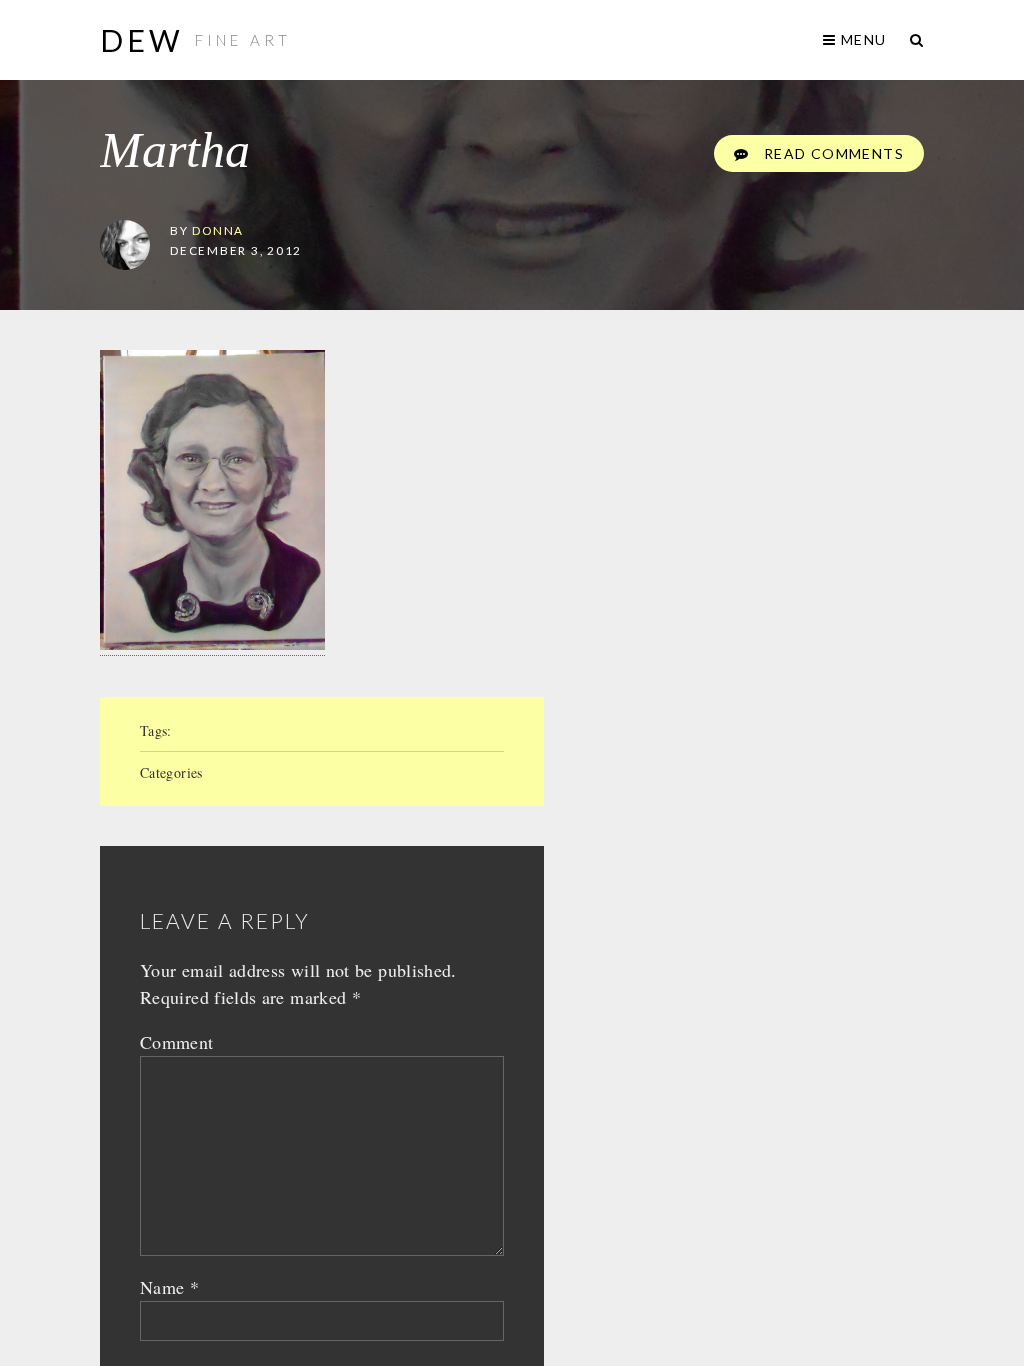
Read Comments (831, 153)
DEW (142, 40)
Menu (861, 39)
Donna (218, 230)
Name (169, 1287)
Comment (177, 1042)
